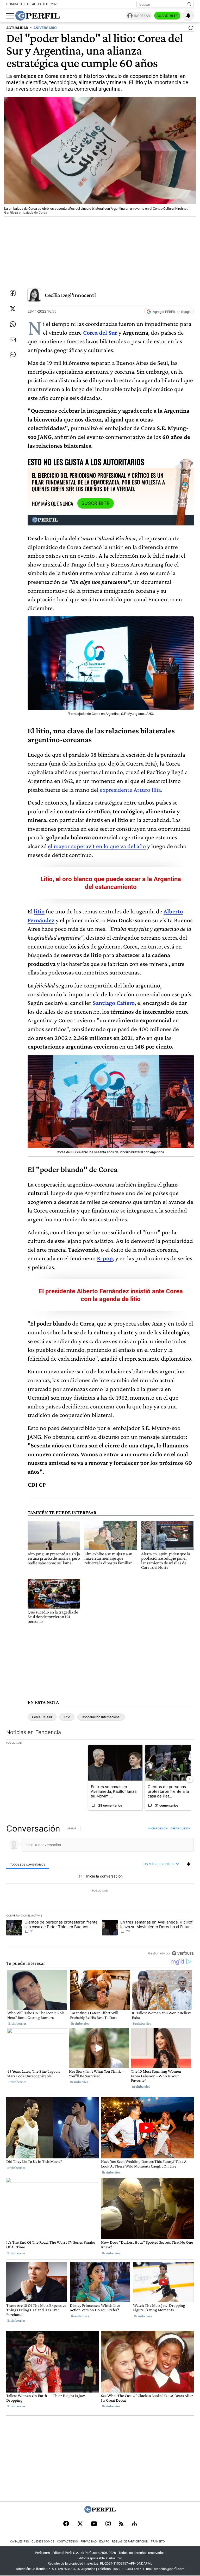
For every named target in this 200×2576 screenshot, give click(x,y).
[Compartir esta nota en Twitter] (13, 309)
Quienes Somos (43, 2542)
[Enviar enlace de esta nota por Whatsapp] (13, 324)
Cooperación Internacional (101, 1717)
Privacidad (89, 2542)
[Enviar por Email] (13, 340)
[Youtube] (94, 2524)
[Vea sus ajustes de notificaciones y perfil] (188, 16)
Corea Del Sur (42, 1717)
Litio (67, 1717)
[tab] (28, 1864)
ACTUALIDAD (17, 28)
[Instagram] (108, 2524)
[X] (80, 2524)
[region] (100, 1891)
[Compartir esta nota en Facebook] (13, 293)
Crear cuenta (180, 1828)
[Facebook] (66, 2524)
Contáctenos (67, 2542)
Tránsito (158, 2542)
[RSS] (121, 2524)
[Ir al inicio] (37, 16)
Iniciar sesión (158, 1828)
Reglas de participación (130, 2542)
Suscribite (167, 16)
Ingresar (142, 16)
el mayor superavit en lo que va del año (97, 846)
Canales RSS (20, 2542)
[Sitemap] (134, 2524)
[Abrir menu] (10, 16)
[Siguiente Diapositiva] (190, 1779)
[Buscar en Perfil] (189, 4)
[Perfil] (100, 2511)
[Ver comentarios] (190, 29)
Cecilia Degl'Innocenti (70, 295)
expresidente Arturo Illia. (130, 790)
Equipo (104, 2542)
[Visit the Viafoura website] (183, 1953)
